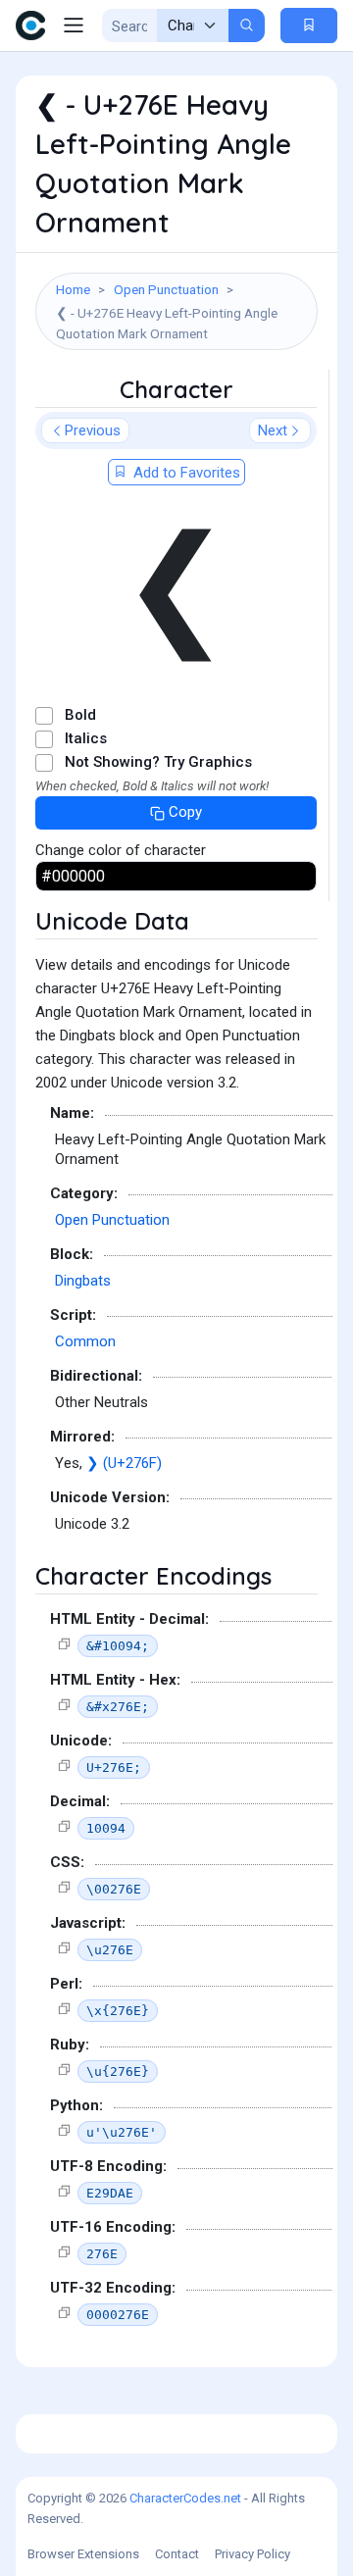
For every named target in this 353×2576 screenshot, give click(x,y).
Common (85, 1341)
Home (73, 289)
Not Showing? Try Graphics (158, 762)
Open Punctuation (166, 289)
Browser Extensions (83, 2554)
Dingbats (83, 1281)
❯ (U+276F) (124, 1463)
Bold (80, 715)
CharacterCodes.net (185, 2498)
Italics (86, 738)
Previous (93, 430)
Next (273, 430)
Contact (177, 2554)
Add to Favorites (185, 473)
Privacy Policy (252, 2554)
